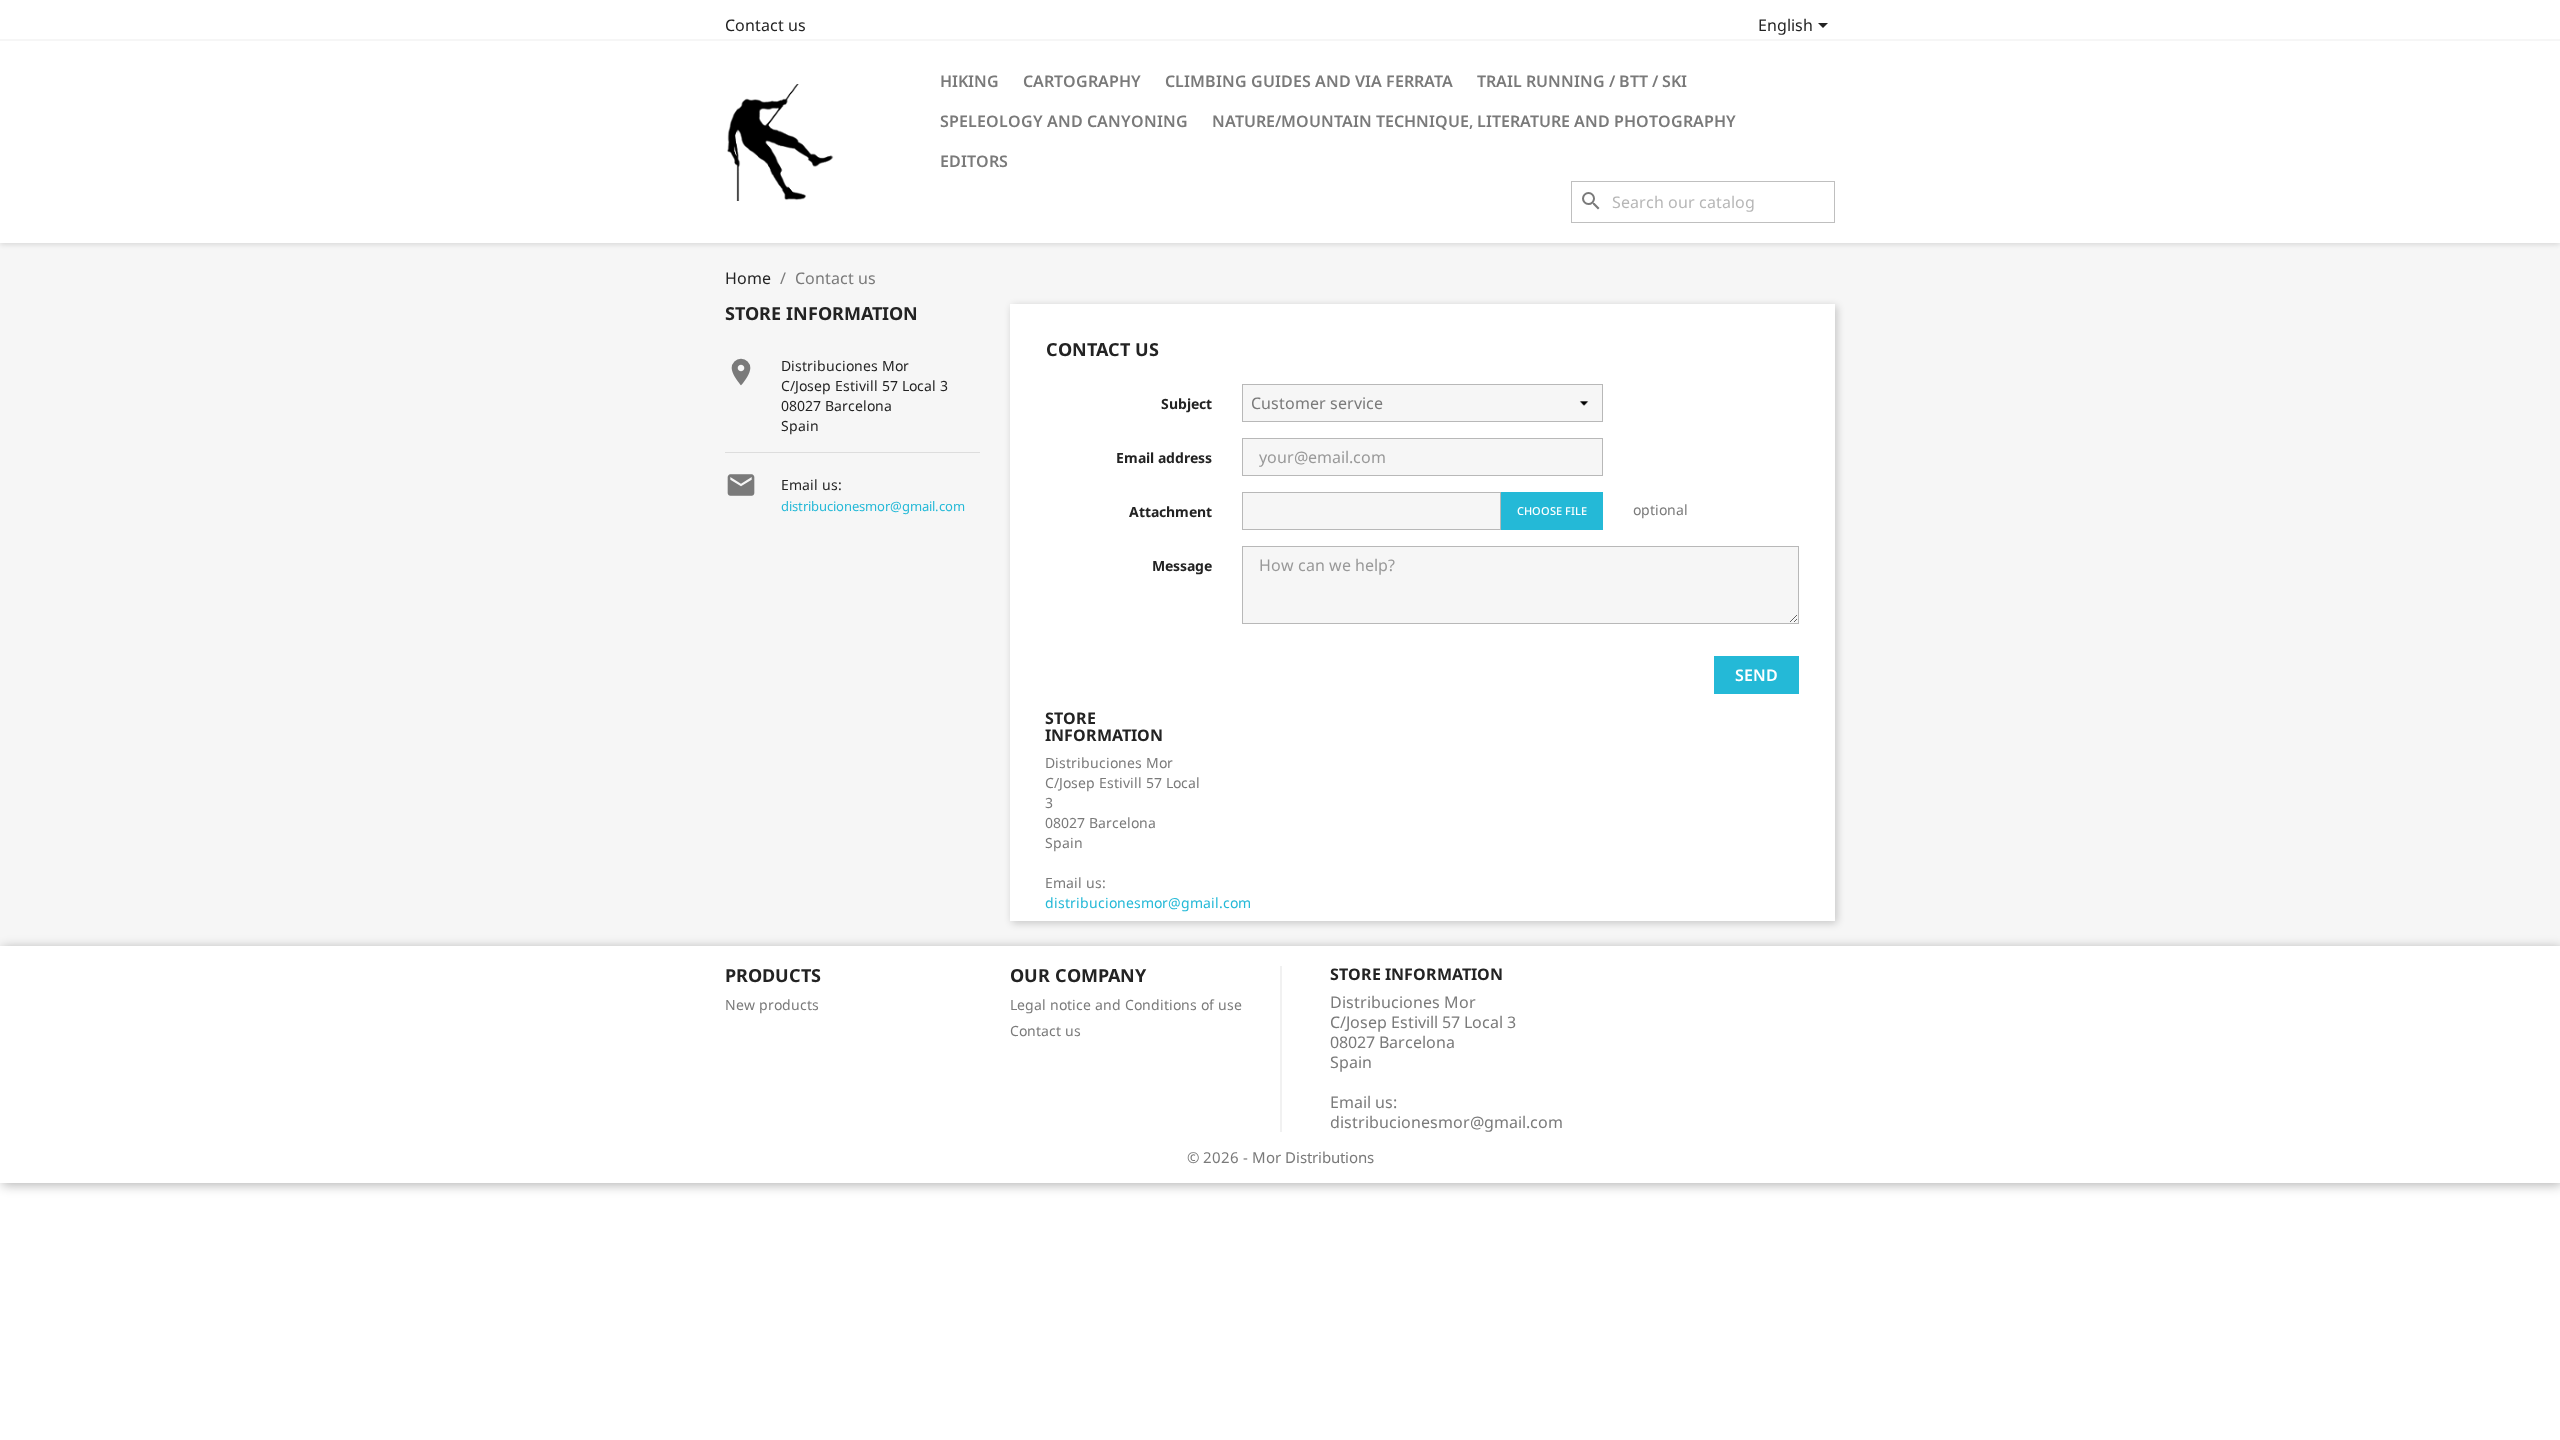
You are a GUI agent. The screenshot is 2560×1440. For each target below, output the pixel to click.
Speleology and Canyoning (1064, 121)
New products (772, 1004)
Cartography (1082, 81)
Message (1182, 565)
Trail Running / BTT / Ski (1582, 81)
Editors (974, 161)
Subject (1186, 403)
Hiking (969, 81)
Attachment (1170, 511)
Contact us (765, 25)
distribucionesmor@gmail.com (873, 506)
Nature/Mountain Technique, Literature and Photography (1474, 121)
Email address (1164, 457)
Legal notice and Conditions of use (1126, 1004)
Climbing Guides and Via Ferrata (1309, 81)
